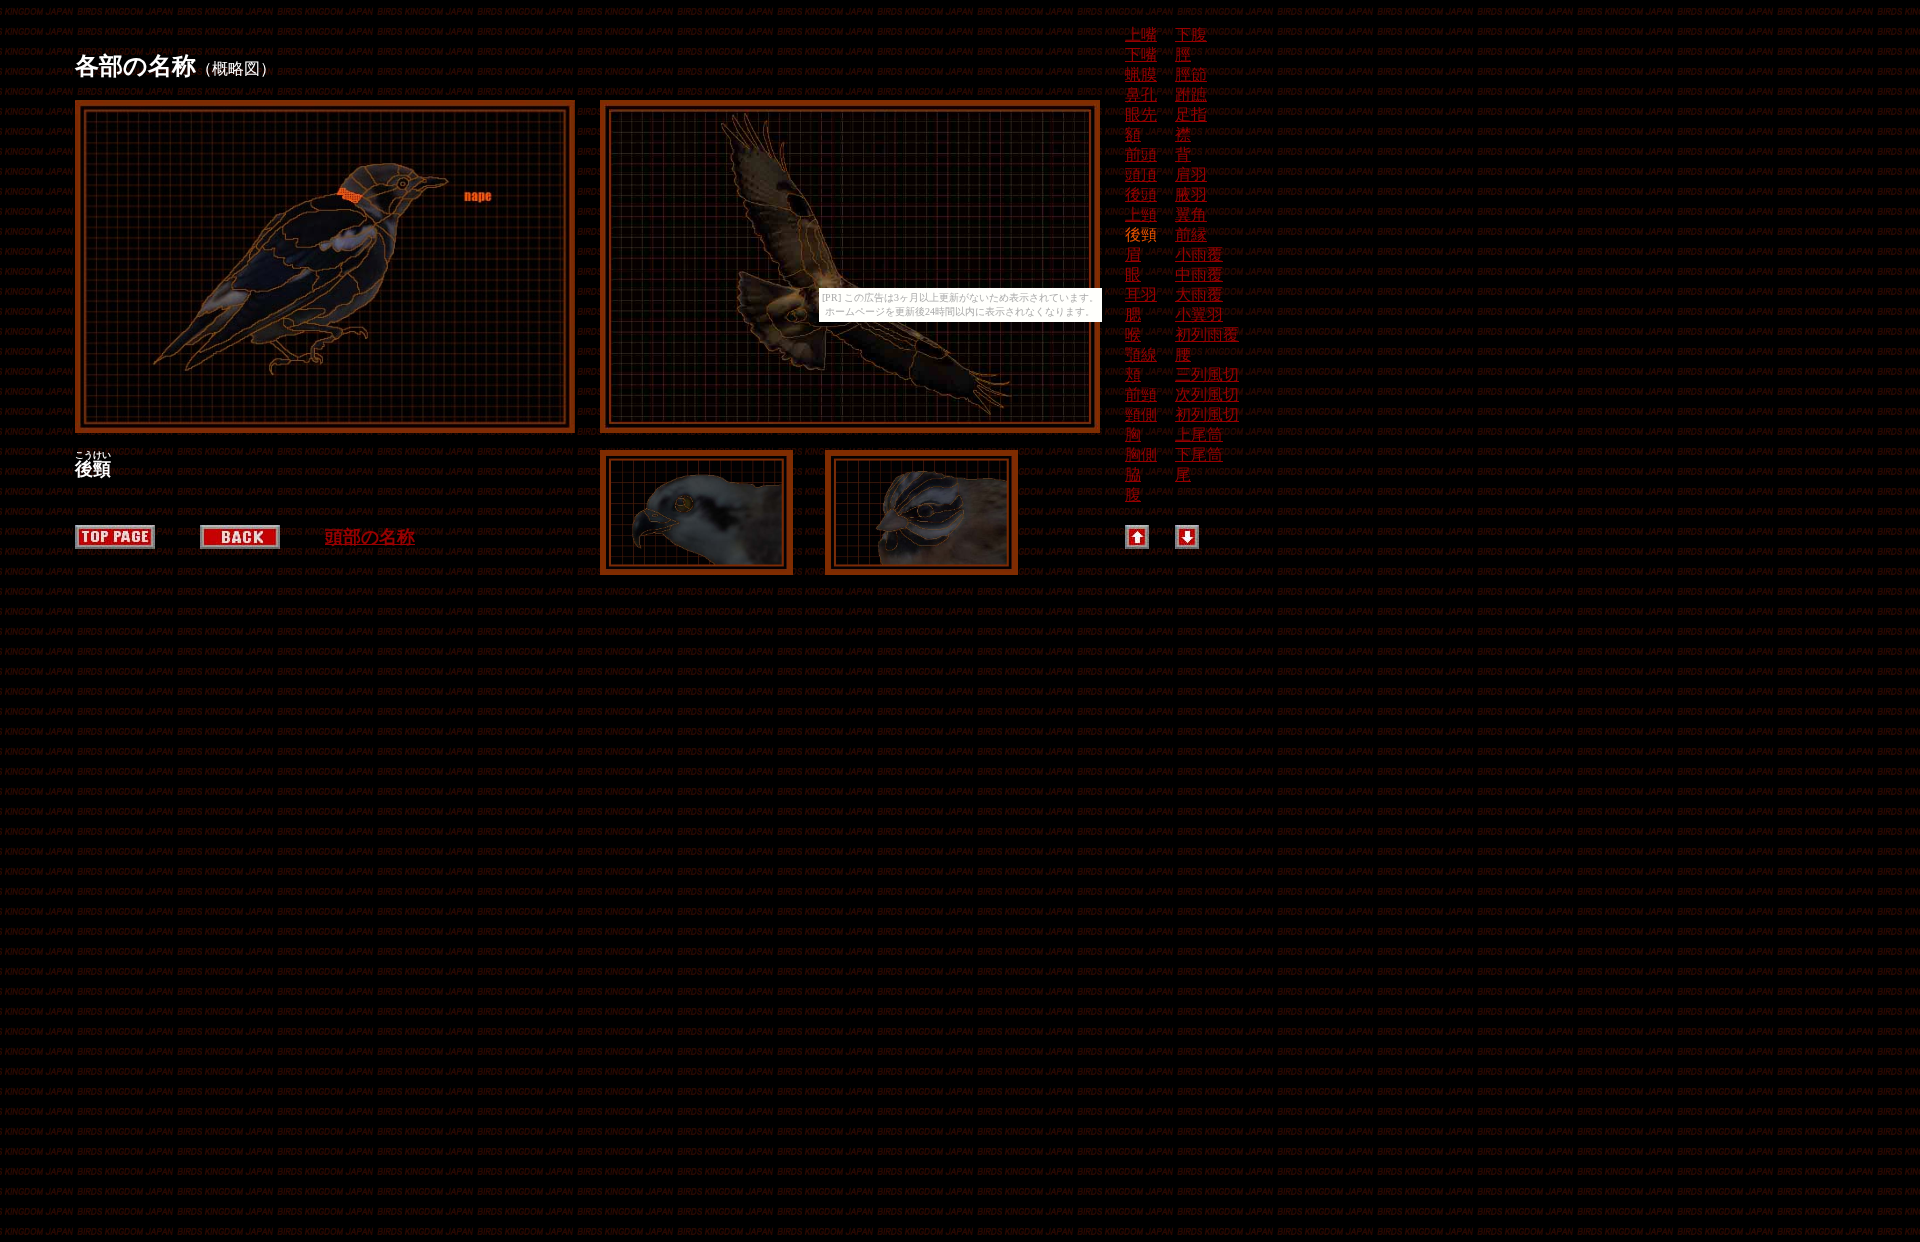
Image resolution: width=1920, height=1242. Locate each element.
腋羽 (1191, 194)
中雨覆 (1199, 274)
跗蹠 (1191, 94)
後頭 (1141, 194)
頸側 (1141, 414)
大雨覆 (1199, 294)
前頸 (1141, 394)
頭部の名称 (370, 537)
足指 (1191, 114)
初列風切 (1207, 414)
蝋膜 (1141, 74)
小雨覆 (1199, 254)
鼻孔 (1141, 94)
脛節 (1191, 74)
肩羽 (1191, 174)
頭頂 (1141, 174)
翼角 (1191, 214)
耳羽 (1141, 294)
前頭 (1141, 154)
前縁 (1191, 234)
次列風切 (1207, 394)
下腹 (1191, 34)
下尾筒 (1199, 454)
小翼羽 (1199, 314)
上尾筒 (1199, 434)
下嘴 (1141, 54)
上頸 (1141, 214)
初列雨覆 (1207, 334)
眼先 (1141, 114)
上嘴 (1141, 34)
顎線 (1141, 354)
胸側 (1141, 454)
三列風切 (1207, 374)
